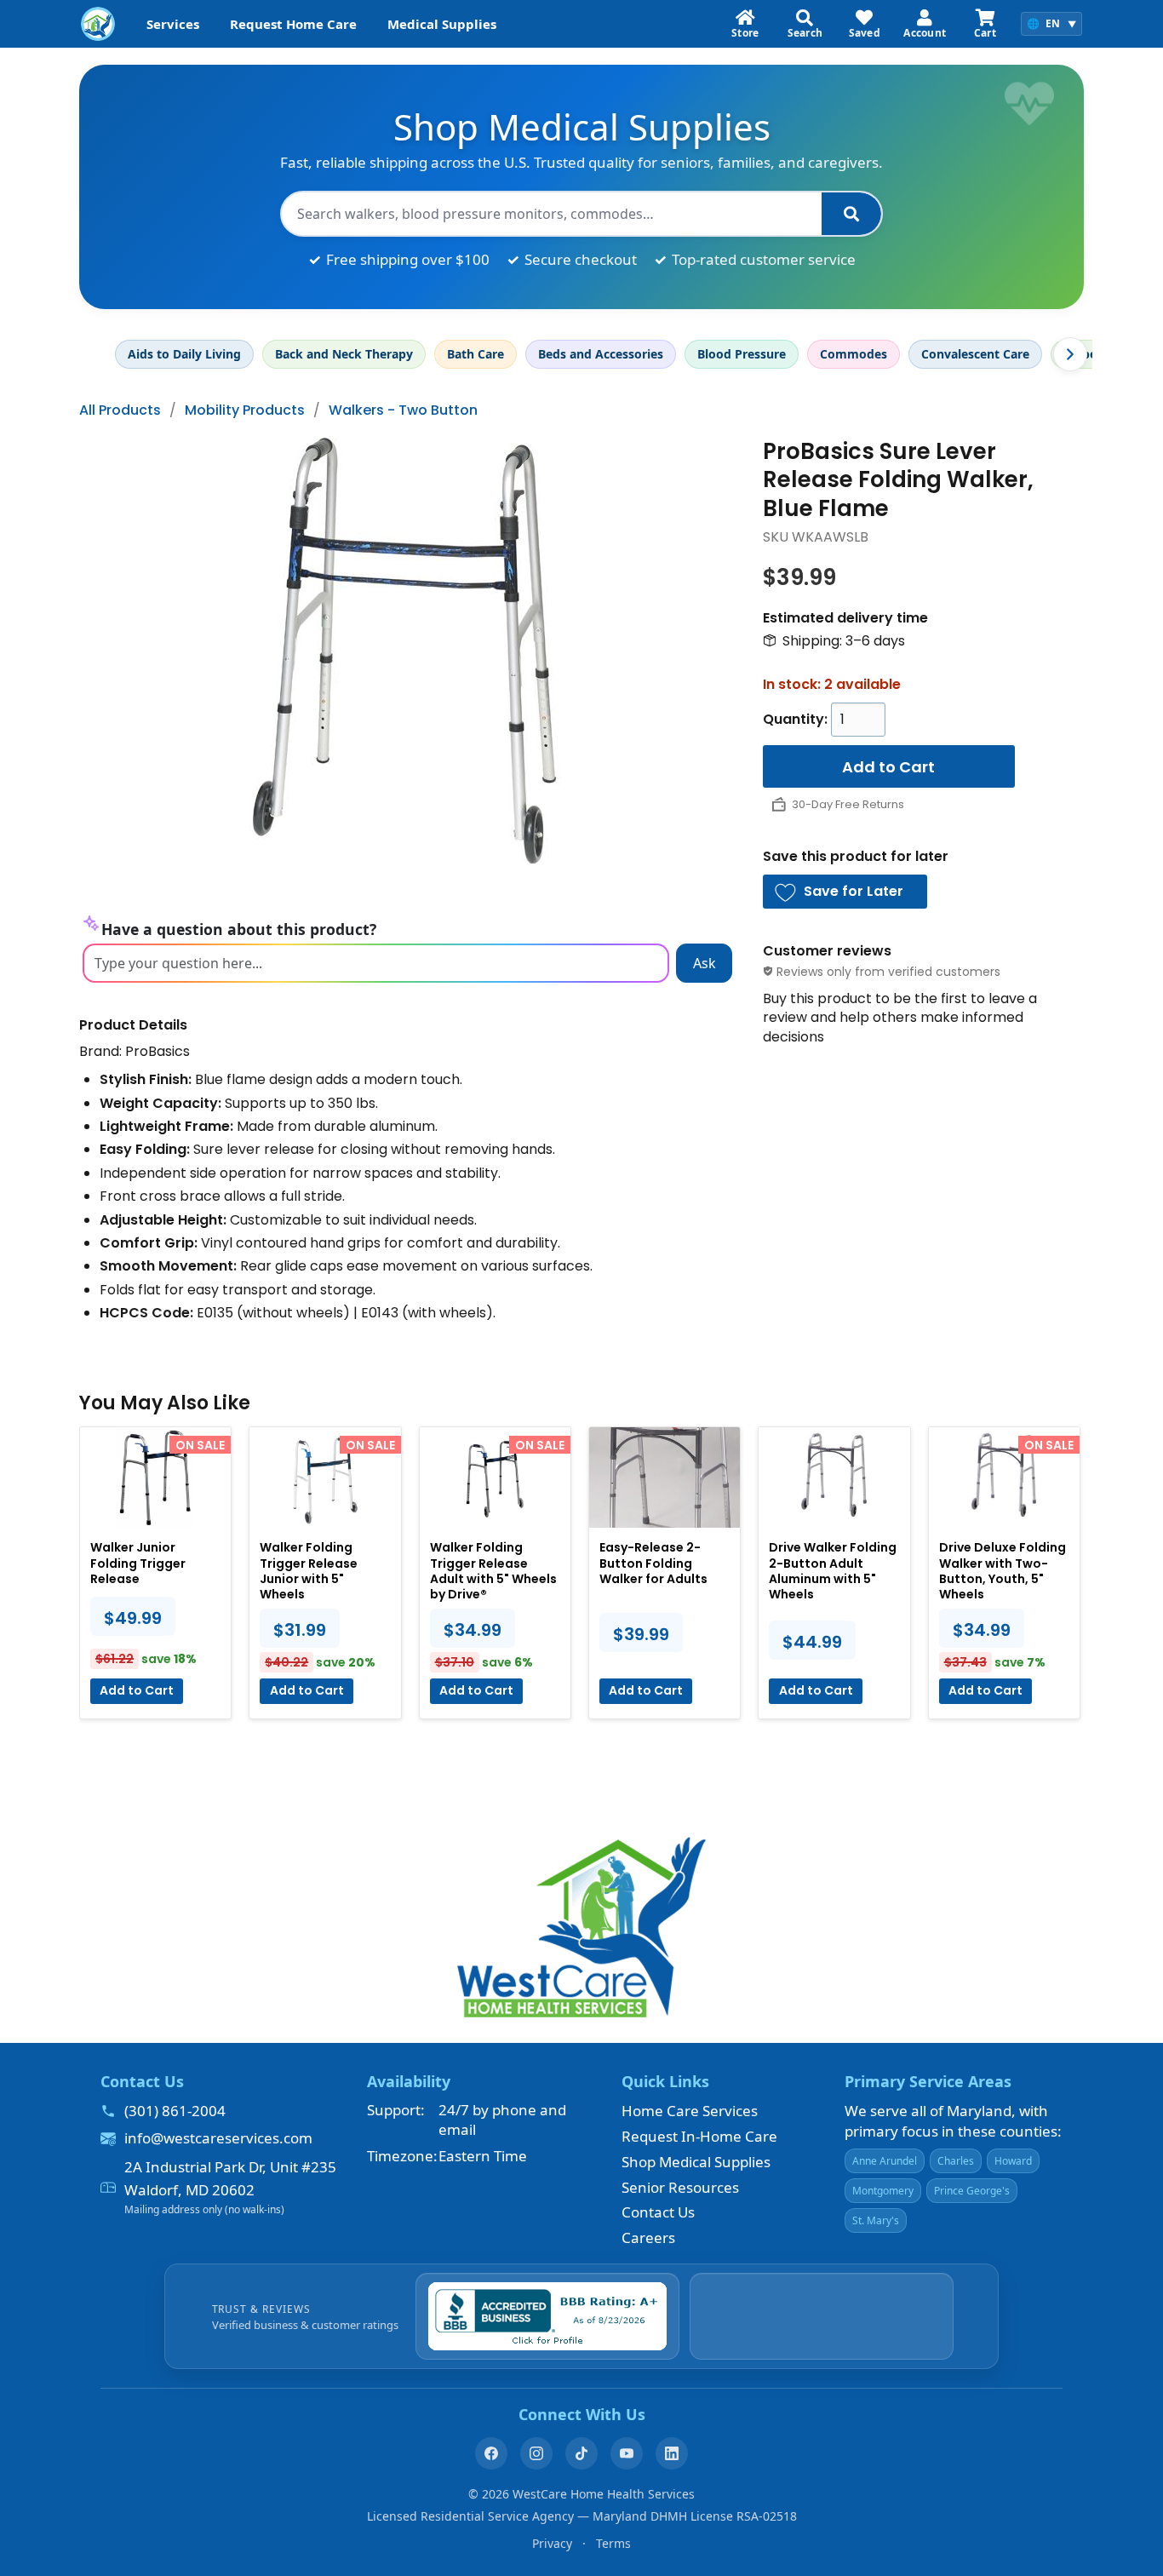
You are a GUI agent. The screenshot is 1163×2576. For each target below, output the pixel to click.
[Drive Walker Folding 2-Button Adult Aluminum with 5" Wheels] (834, 1477)
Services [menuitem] (173, 24)
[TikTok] (581, 2453)
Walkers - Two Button (403, 410)
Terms (613, 2543)
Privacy (552, 2543)
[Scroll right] (1070, 354)
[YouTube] (627, 2453)
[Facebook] (491, 2453)
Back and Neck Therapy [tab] (344, 354)
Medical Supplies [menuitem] (442, 24)
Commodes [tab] (854, 354)
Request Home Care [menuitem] (293, 24)
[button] (845, 892)
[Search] (851, 214)
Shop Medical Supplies (696, 2162)
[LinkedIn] (672, 2453)
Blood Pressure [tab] (742, 354)
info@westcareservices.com (218, 2138)
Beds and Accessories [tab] (601, 354)
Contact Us (658, 2212)
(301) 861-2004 (175, 2111)
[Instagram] (536, 2453)
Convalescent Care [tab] (975, 354)
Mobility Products (245, 410)
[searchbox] (552, 214)
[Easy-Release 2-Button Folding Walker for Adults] (665, 1477)
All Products (120, 410)
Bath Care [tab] (476, 354)
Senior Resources (680, 2187)
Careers (648, 2238)
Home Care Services (690, 2111)
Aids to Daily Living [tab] (184, 354)
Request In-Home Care (699, 2136)
